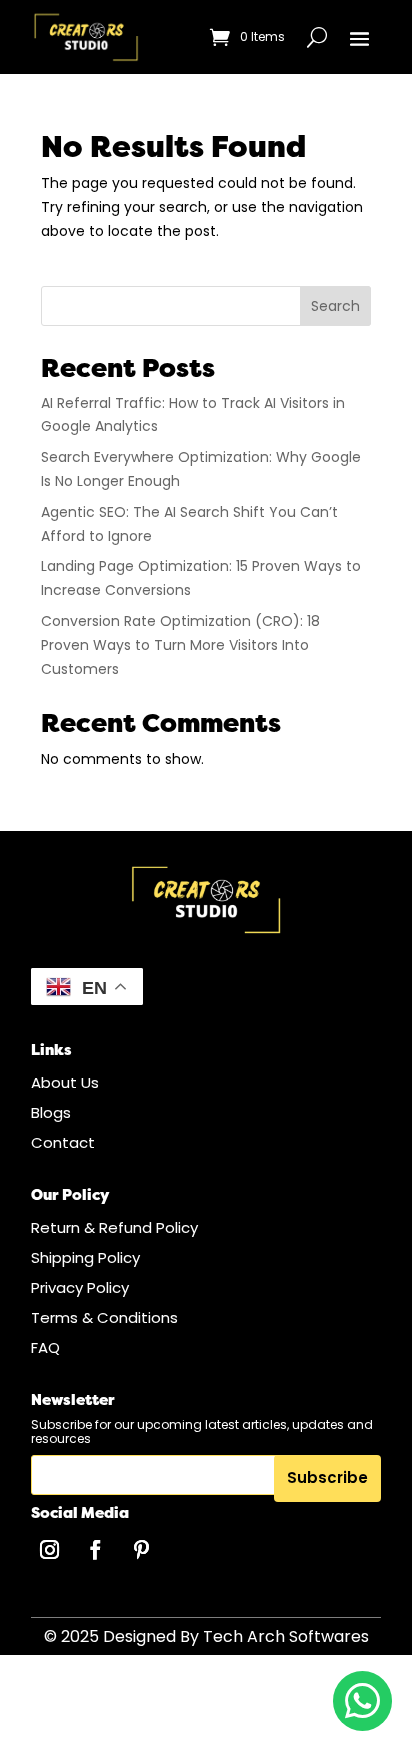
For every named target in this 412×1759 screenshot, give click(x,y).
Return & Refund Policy (114, 1227)
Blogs (51, 1112)
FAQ (45, 1347)
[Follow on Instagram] (50, 1550)
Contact (63, 1142)
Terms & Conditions (104, 1317)
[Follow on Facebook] (96, 1550)
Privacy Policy (80, 1287)
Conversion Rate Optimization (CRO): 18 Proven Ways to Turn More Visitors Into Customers (180, 645)
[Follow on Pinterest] (142, 1550)
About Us (65, 1082)
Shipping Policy (85, 1257)
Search (335, 306)
